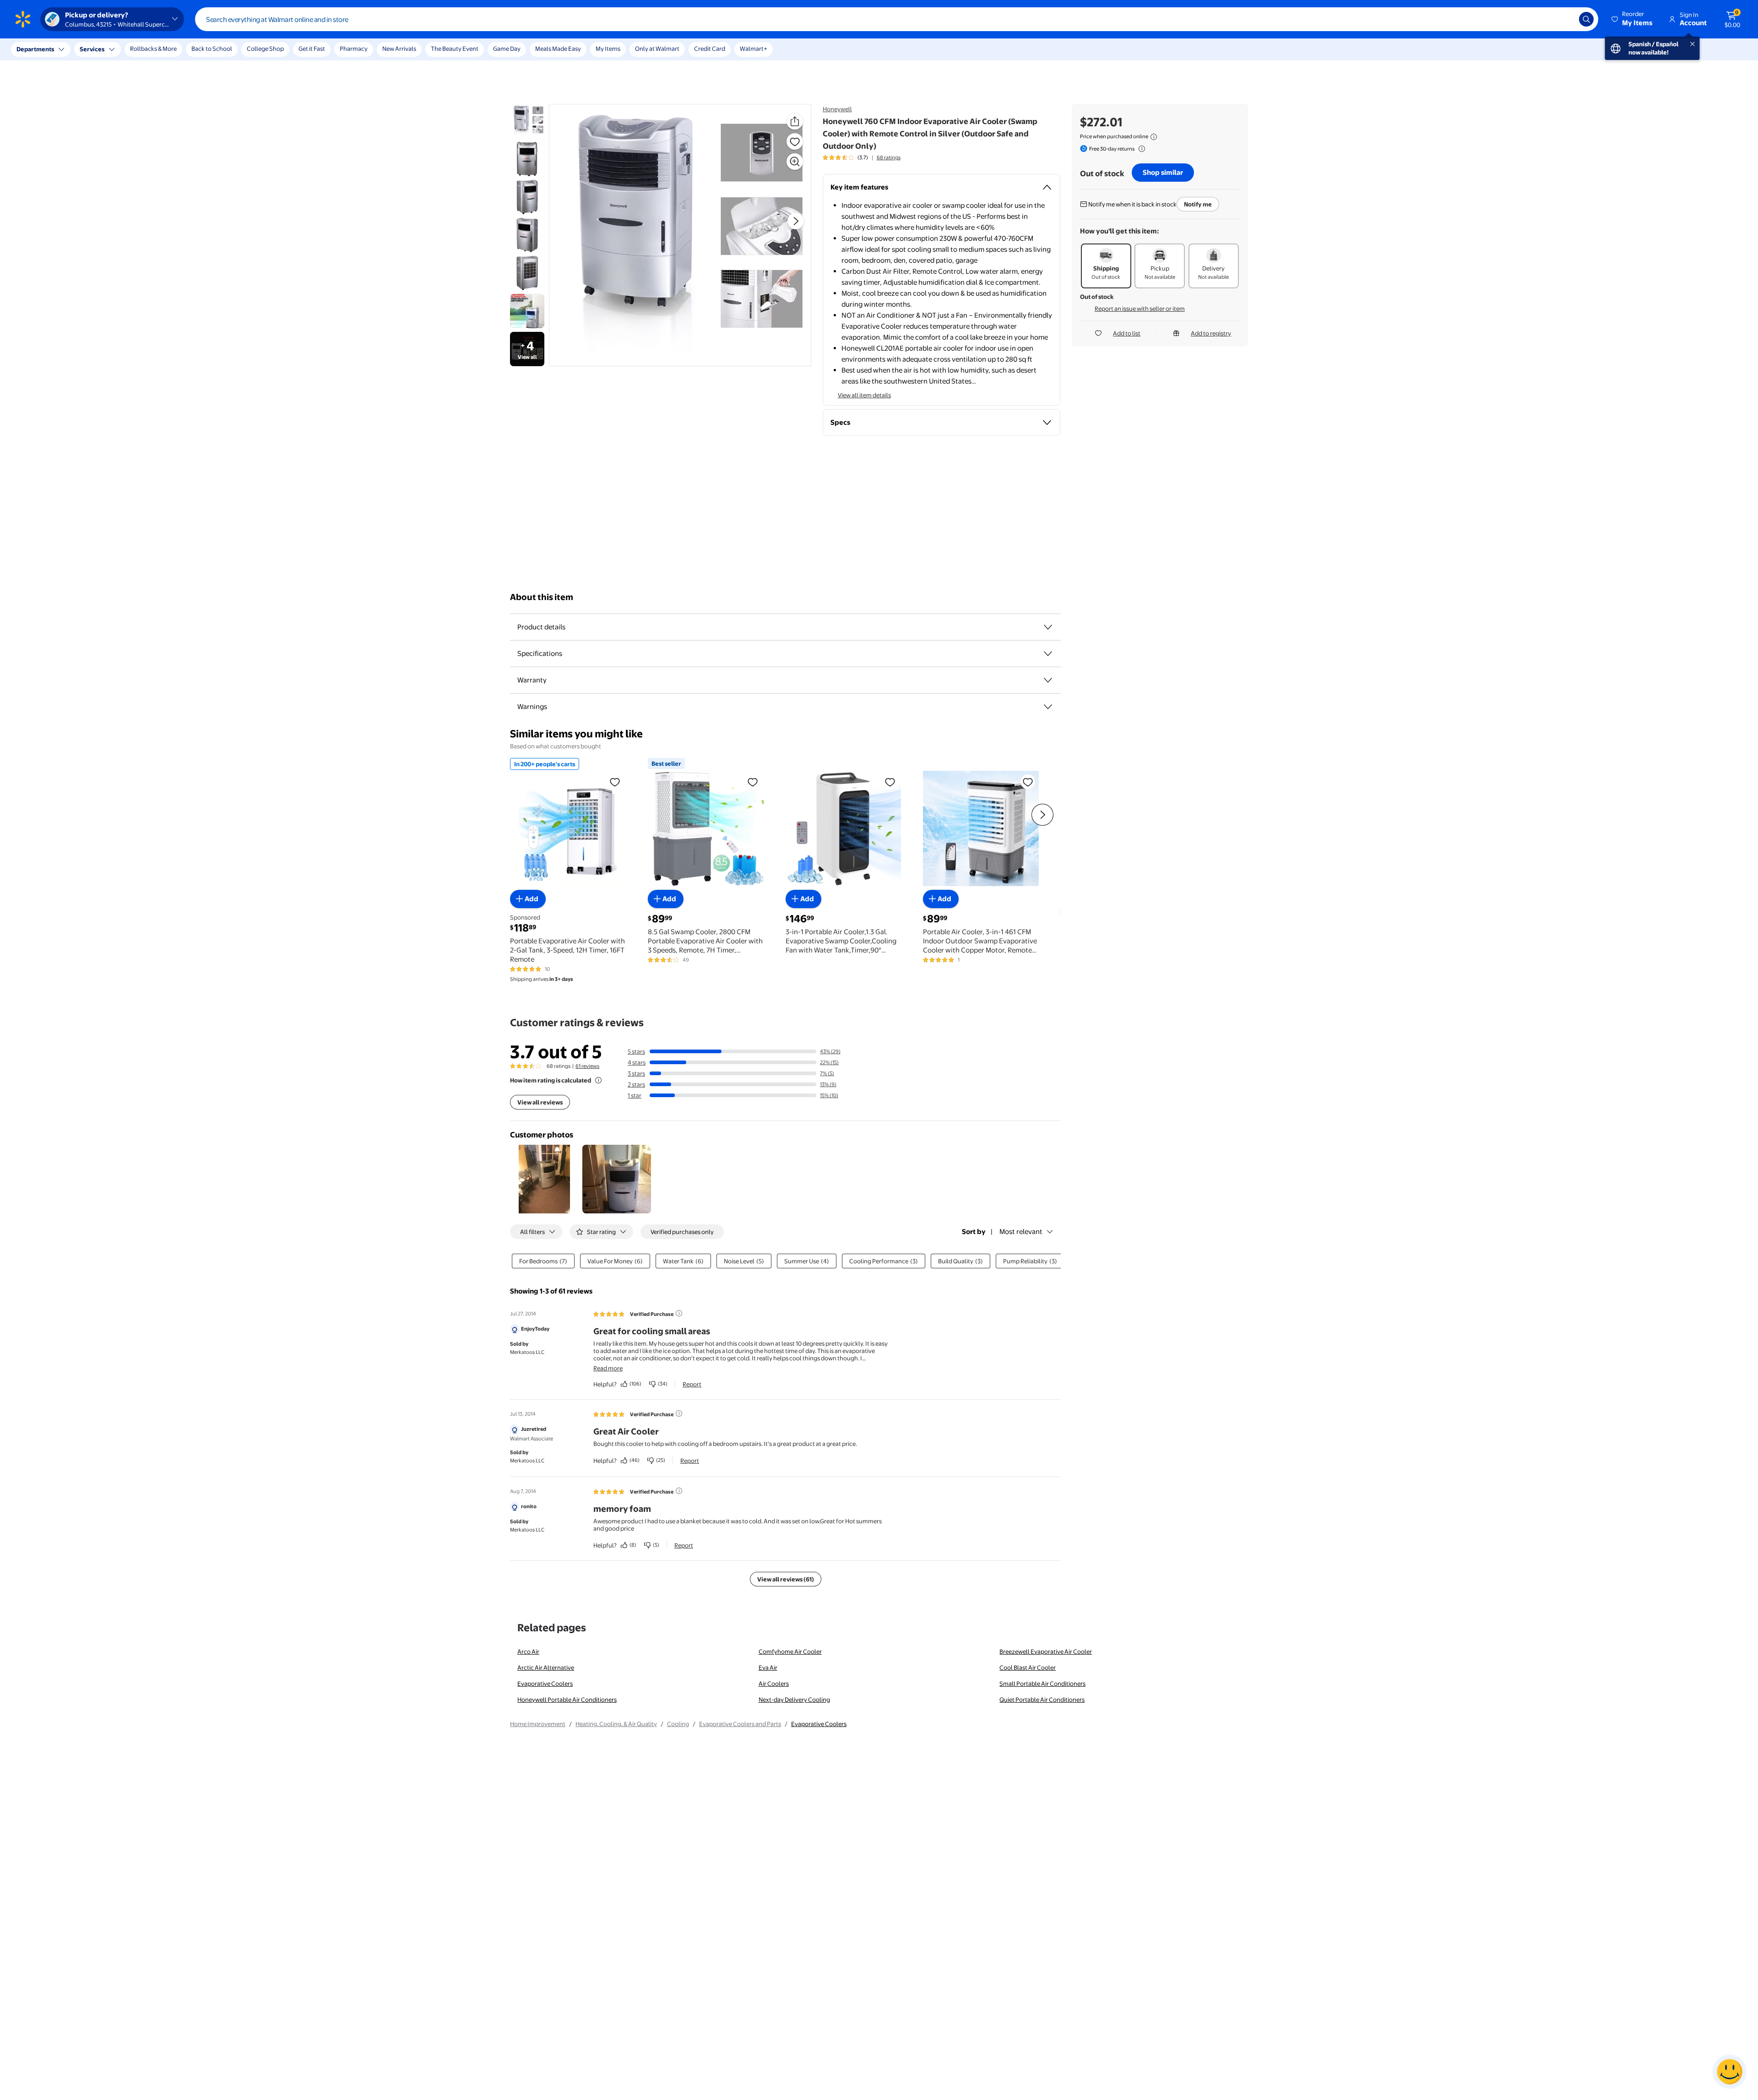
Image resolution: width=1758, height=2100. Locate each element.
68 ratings (889, 157)
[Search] (1586, 19)
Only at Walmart (657, 49)
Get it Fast (312, 49)
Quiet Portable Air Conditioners (1042, 1699)
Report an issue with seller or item (1140, 309)
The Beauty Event (455, 49)
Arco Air (528, 1651)
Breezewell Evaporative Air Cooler (1046, 1651)
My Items (608, 49)
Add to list (1127, 333)
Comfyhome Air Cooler (790, 1651)
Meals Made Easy (558, 49)
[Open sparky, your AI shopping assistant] (1730, 2072)
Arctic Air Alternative (546, 1667)
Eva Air (768, 1667)
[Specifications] (1048, 654)
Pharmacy (354, 49)
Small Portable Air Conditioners (1042, 1683)
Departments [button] (35, 49)
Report (692, 1384)
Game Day (507, 49)
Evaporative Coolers (545, 1683)
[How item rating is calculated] (598, 1080)
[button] (1633, 19)
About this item (542, 597)
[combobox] (897, 19)
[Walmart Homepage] (23, 19)
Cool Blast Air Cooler (1028, 1667)
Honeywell (837, 109)
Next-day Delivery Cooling (794, 1699)
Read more (608, 1368)
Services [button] (92, 49)
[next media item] (796, 221)
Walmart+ (754, 49)
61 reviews (587, 1066)
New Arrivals (399, 49)
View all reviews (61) (786, 1579)
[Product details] (1048, 627)
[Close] (169, 49)
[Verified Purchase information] (679, 1313)
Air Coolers (774, 1683)
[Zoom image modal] (795, 162)
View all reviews (540, 1102)
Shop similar (1163, 172)
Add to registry (1211, 333)
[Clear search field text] (1565, 19)
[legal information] (1154, 137)
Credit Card (710, 49)
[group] (862, 157)
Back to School (212, 49)
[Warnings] (1048, 707)
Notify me (1198, 204)
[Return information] (1140, 149)
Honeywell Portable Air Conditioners (567, 1699)
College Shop (265, 49)
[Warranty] (1048, 680)
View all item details (864, 395)
